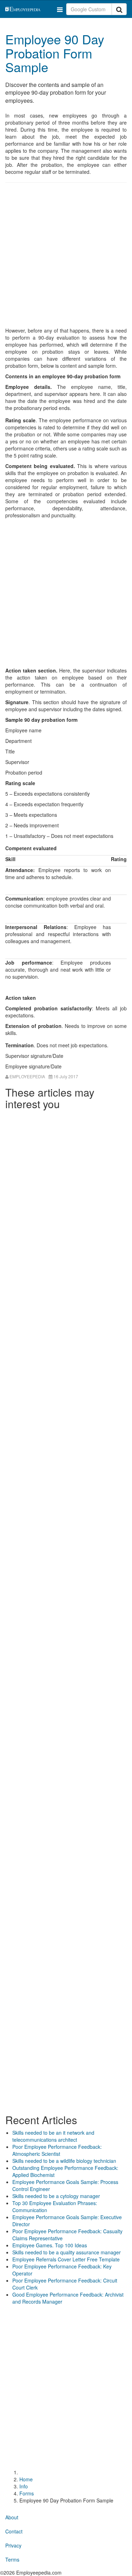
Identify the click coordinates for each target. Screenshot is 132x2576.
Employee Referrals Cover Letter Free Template (66, 2259)
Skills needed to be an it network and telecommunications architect (53, 2136)
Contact (14, 2531)
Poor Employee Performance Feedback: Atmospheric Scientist (57, 2150)
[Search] (119, 9)
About (12, 2517)
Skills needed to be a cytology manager (56, 2196)
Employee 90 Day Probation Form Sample (55, 53)
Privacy (13, 2545)
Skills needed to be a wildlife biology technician (64, 2161)
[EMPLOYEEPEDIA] (31, 8)
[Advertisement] (66, 256)
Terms (12, 2559)
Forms (27, 2493)
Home (26, 2479)
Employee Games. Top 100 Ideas (50, 2245)
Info (24, 2486)
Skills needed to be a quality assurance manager (67, 2252)
